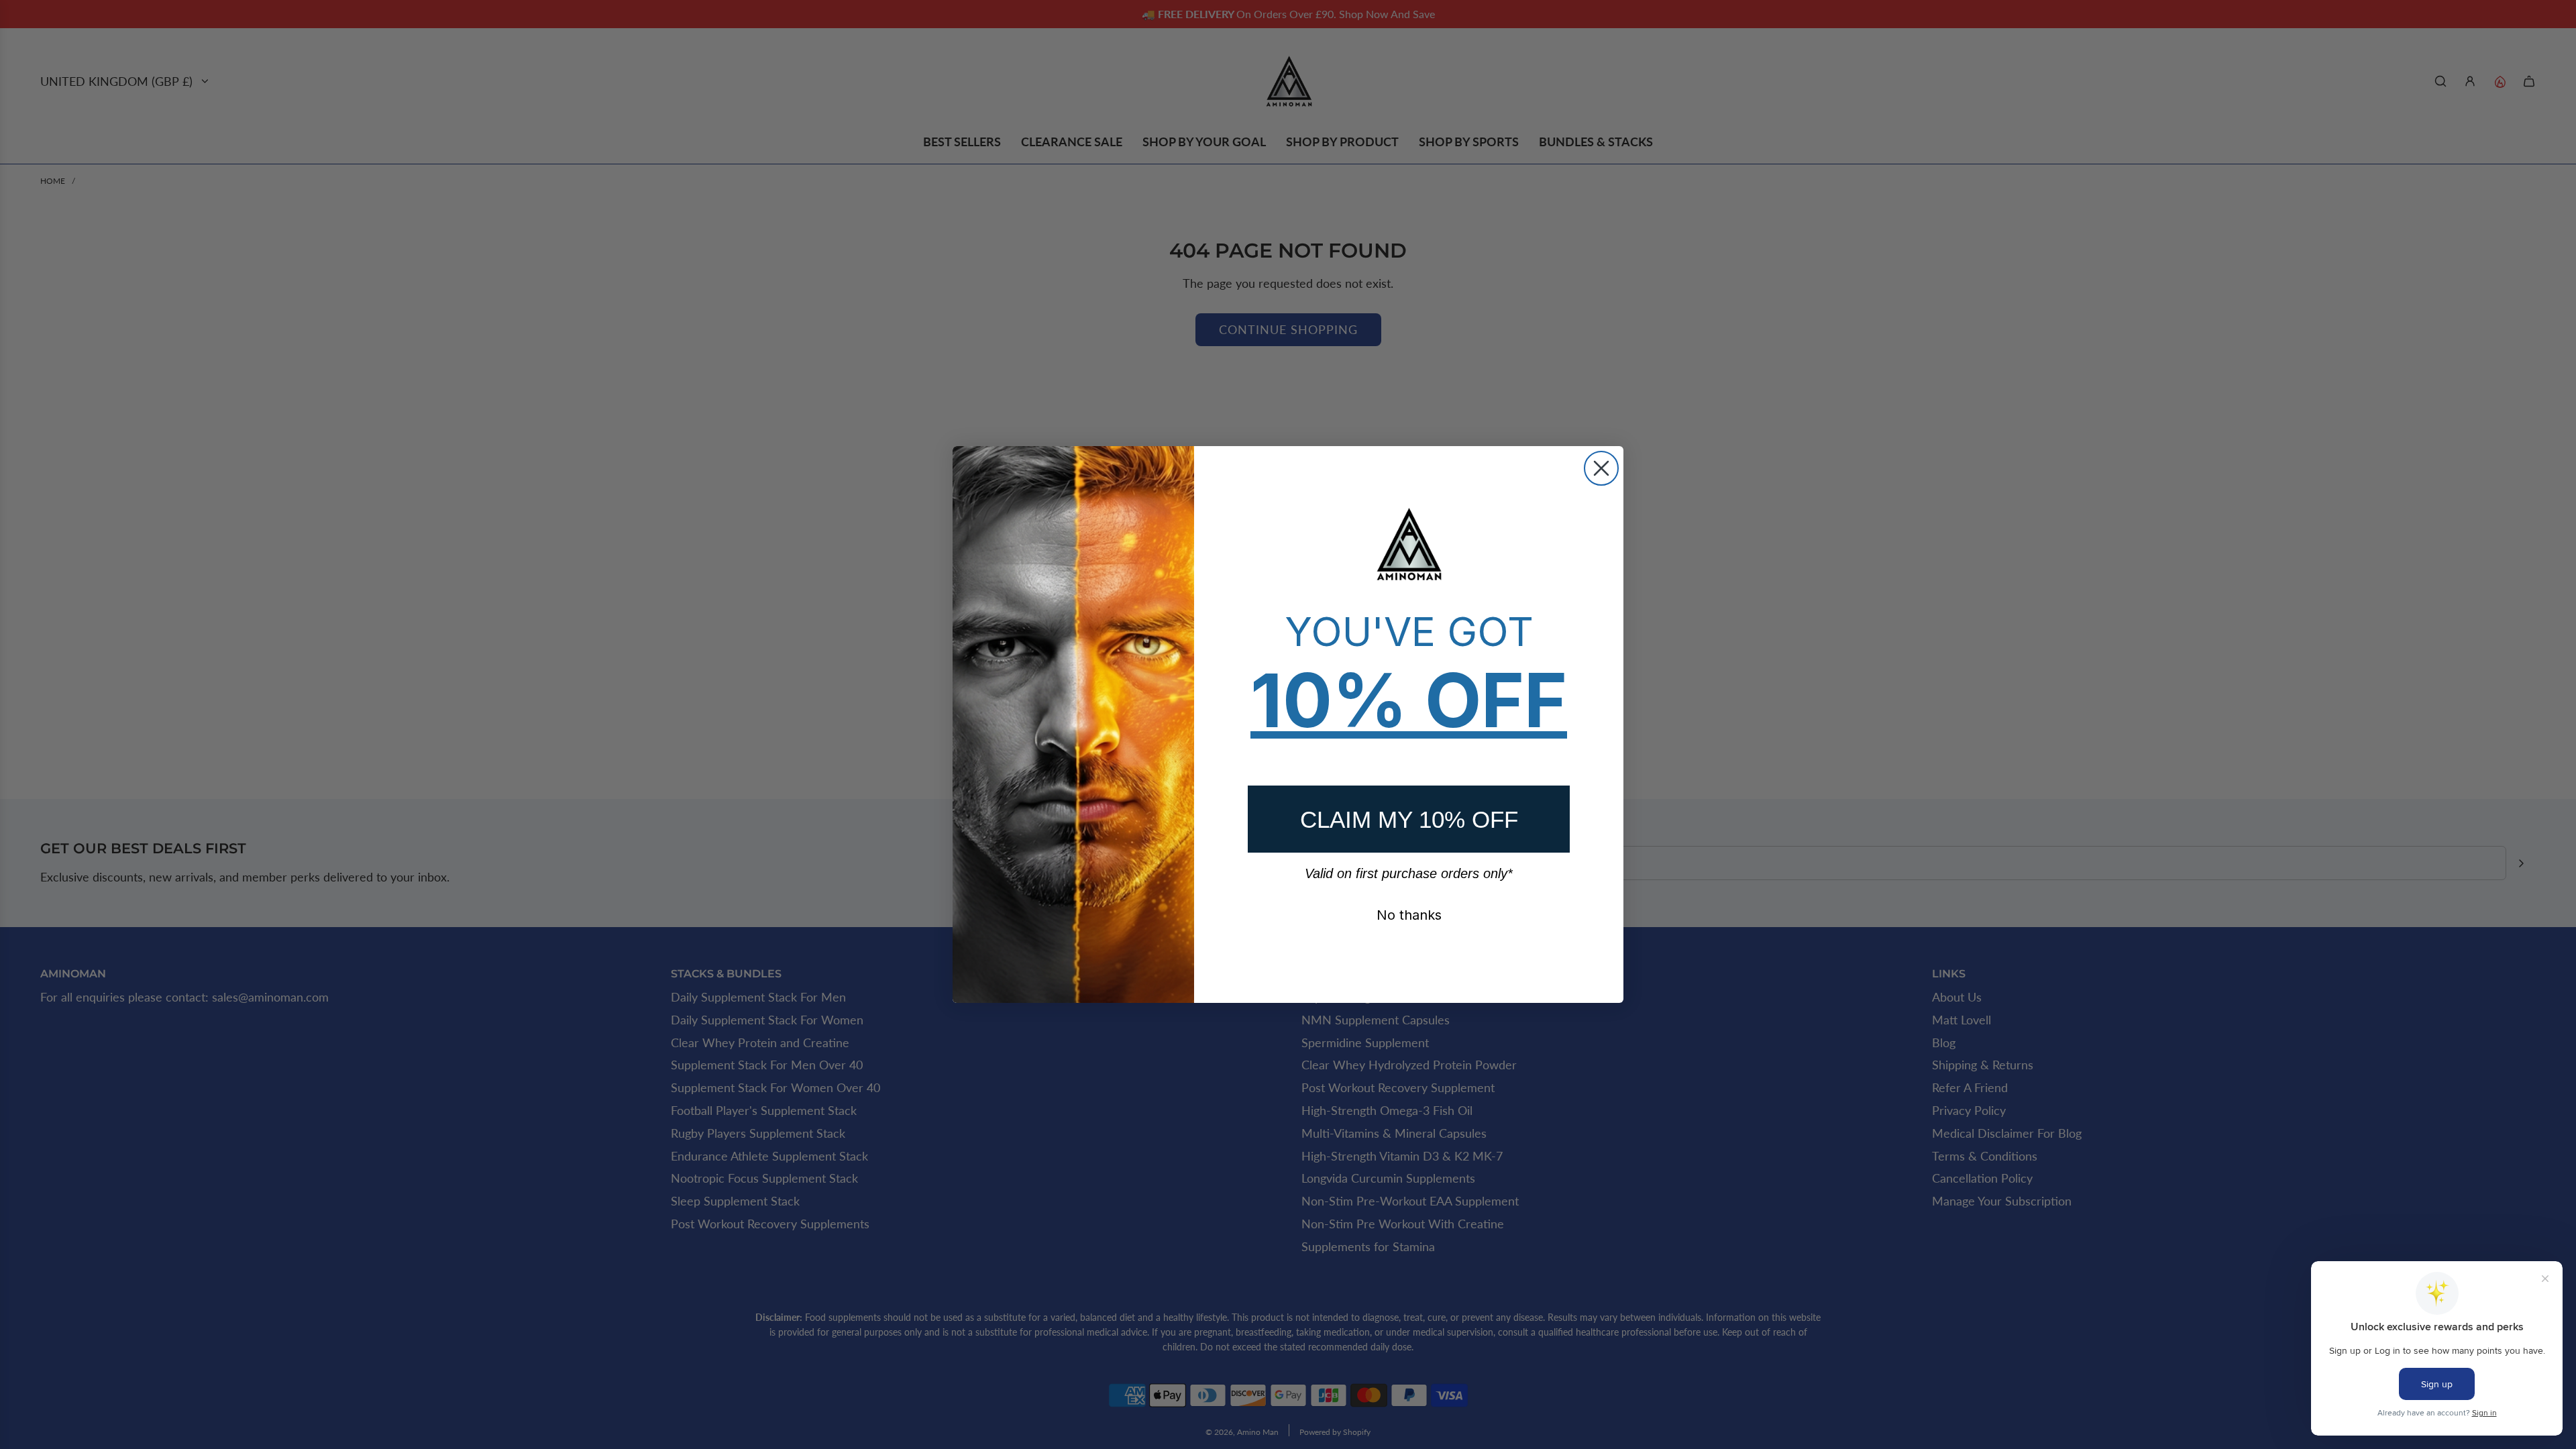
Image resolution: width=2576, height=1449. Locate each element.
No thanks (1409, 915)
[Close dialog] (1601, 468)
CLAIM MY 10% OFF (1409, 819)
